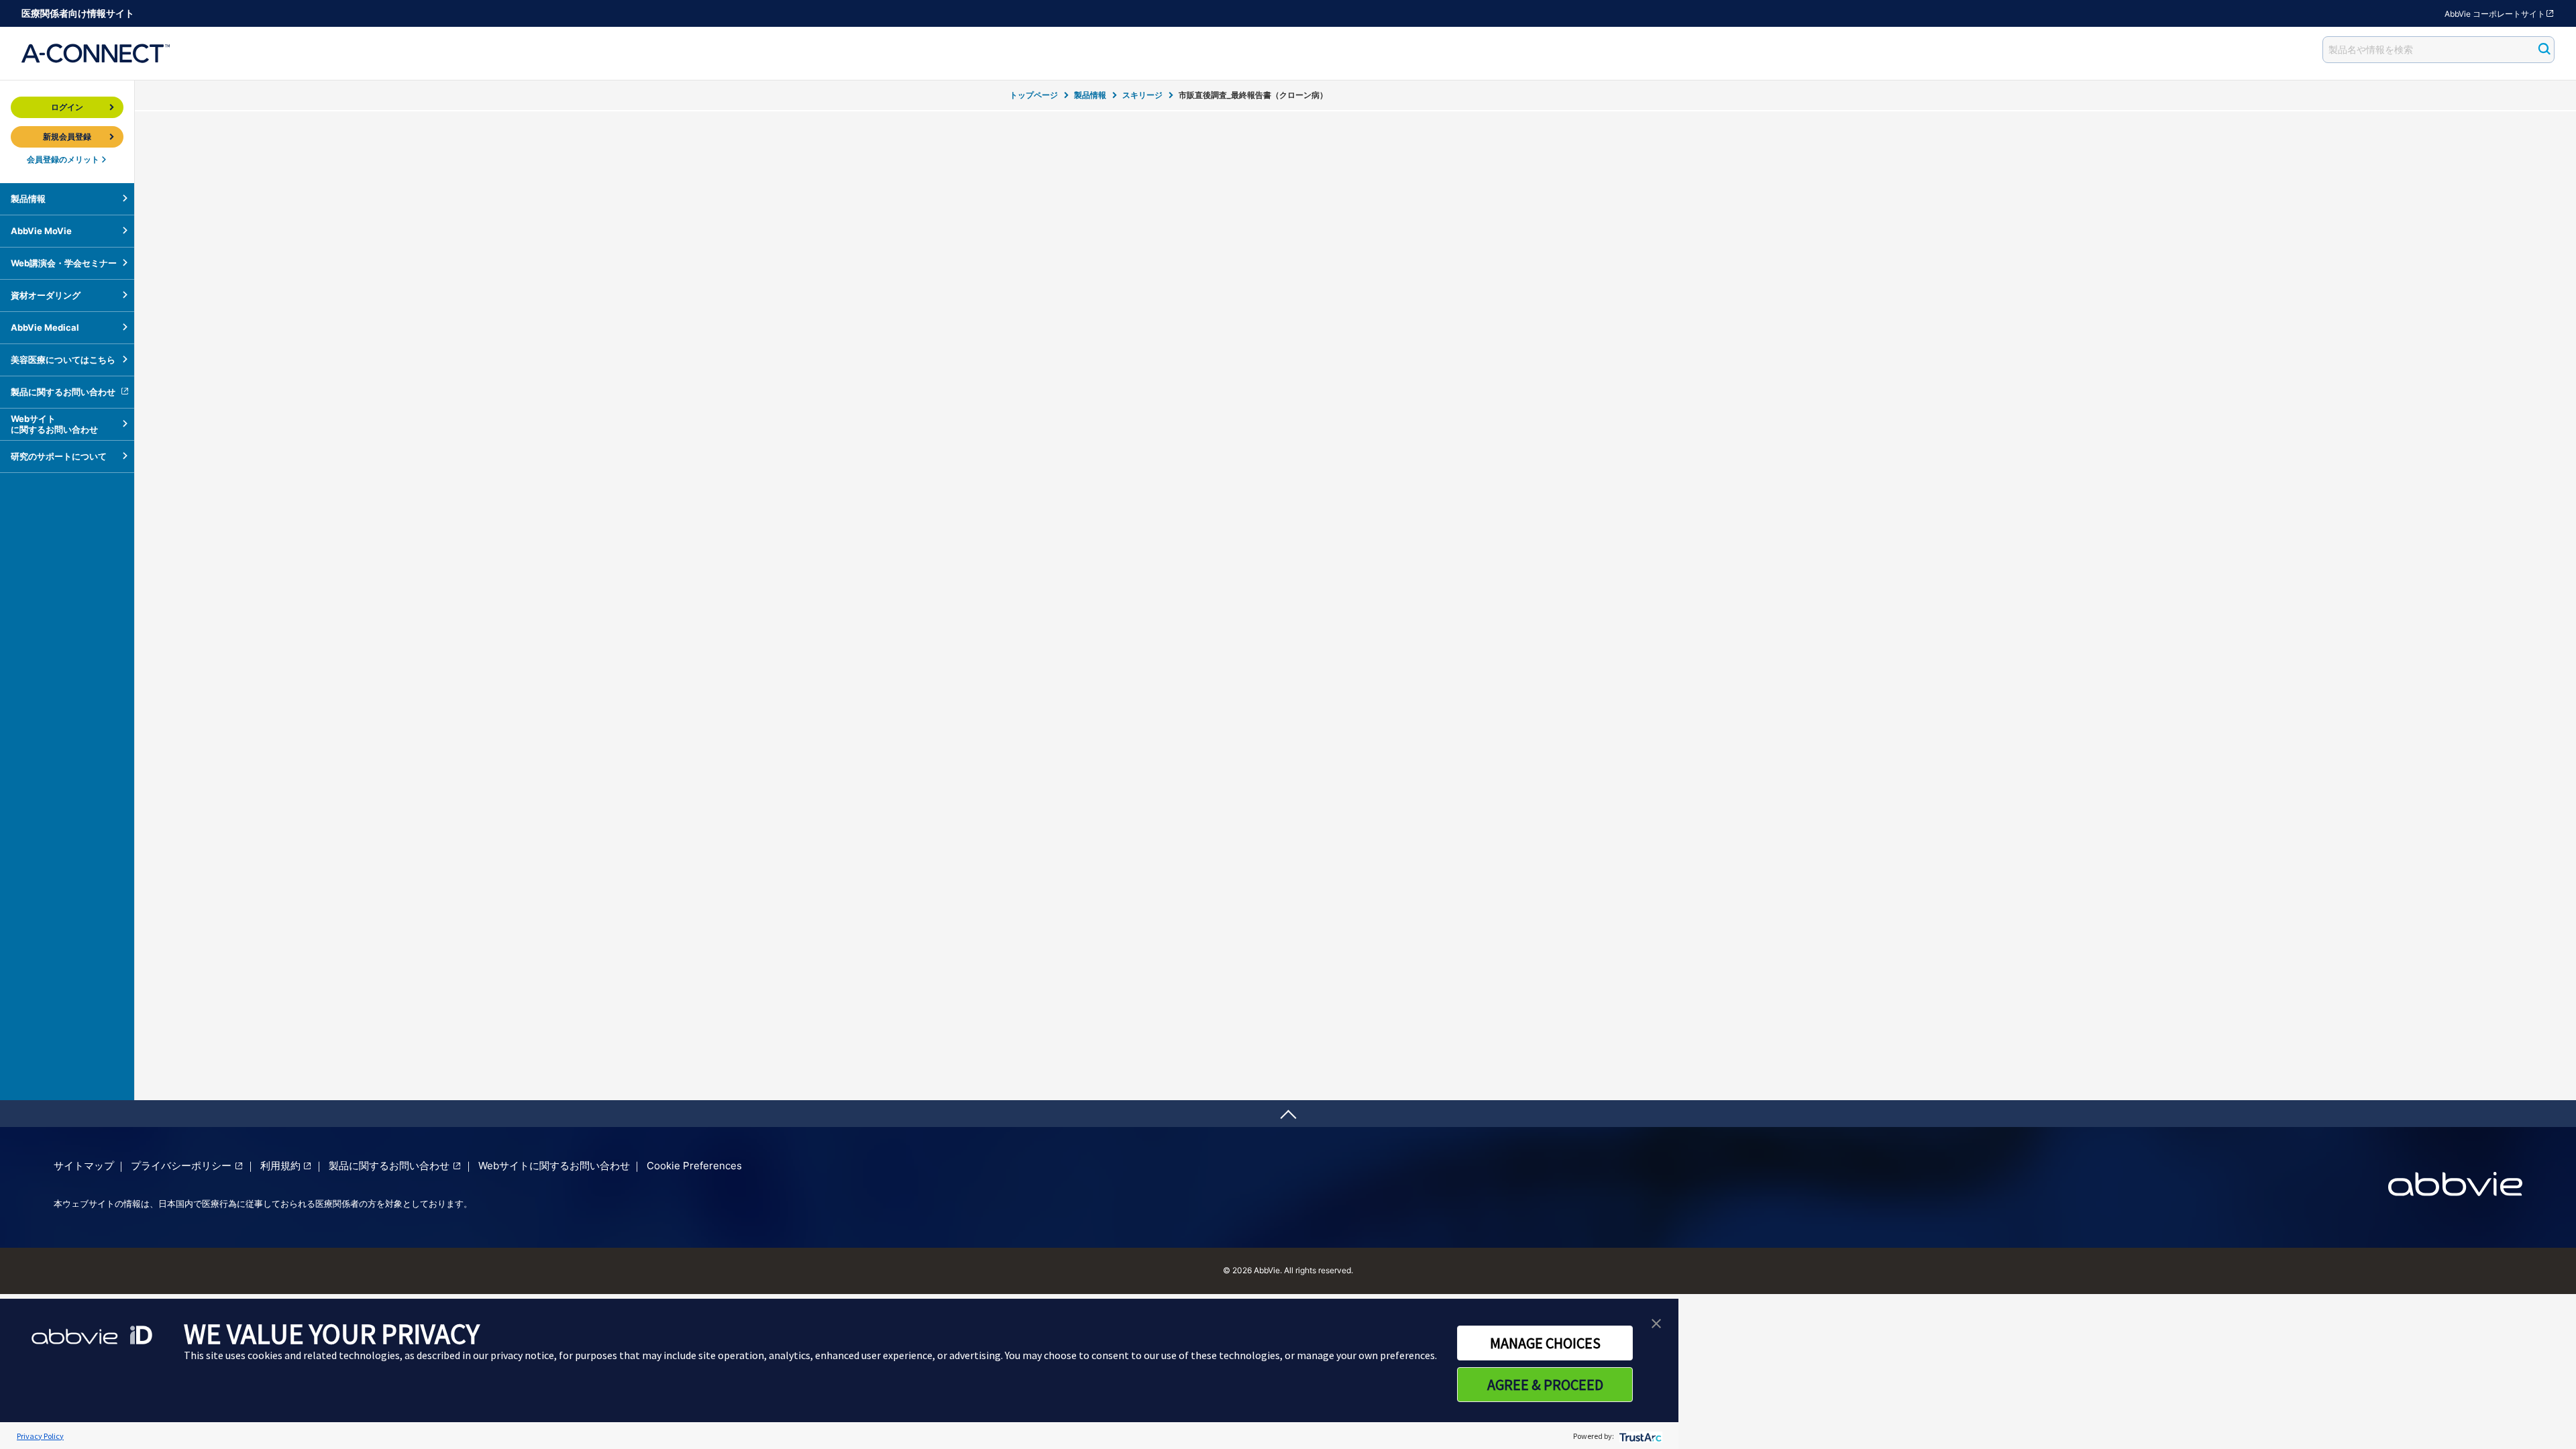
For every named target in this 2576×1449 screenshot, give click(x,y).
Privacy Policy (40, 1436)
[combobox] (2438, 50)
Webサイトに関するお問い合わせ (54, 424)
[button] (1656, 1322)
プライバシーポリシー (181, 1166)
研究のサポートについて (59, 456)
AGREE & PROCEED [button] (1545, 1385)
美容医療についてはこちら (63, 360)
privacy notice (522, 1355)
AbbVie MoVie (41, 231)
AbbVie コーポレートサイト (2495, 14)
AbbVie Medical (45, 327)
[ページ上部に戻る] (1288, 1114)
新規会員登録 (67, 137)
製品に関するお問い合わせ (63, 392)
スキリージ (1142, 95)
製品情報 (1090, 95)
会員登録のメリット (63, 159)
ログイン (67, 107)
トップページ (1034, 95)
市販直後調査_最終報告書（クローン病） (1253, 95)
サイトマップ (84, 1166)
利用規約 (280, 1166)
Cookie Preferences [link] (694, 1166)
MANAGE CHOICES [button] (1545, 1343)
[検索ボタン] (2540, 50)
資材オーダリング (46, 295)
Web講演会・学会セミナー (64, 263)
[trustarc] (1639, 1436)
